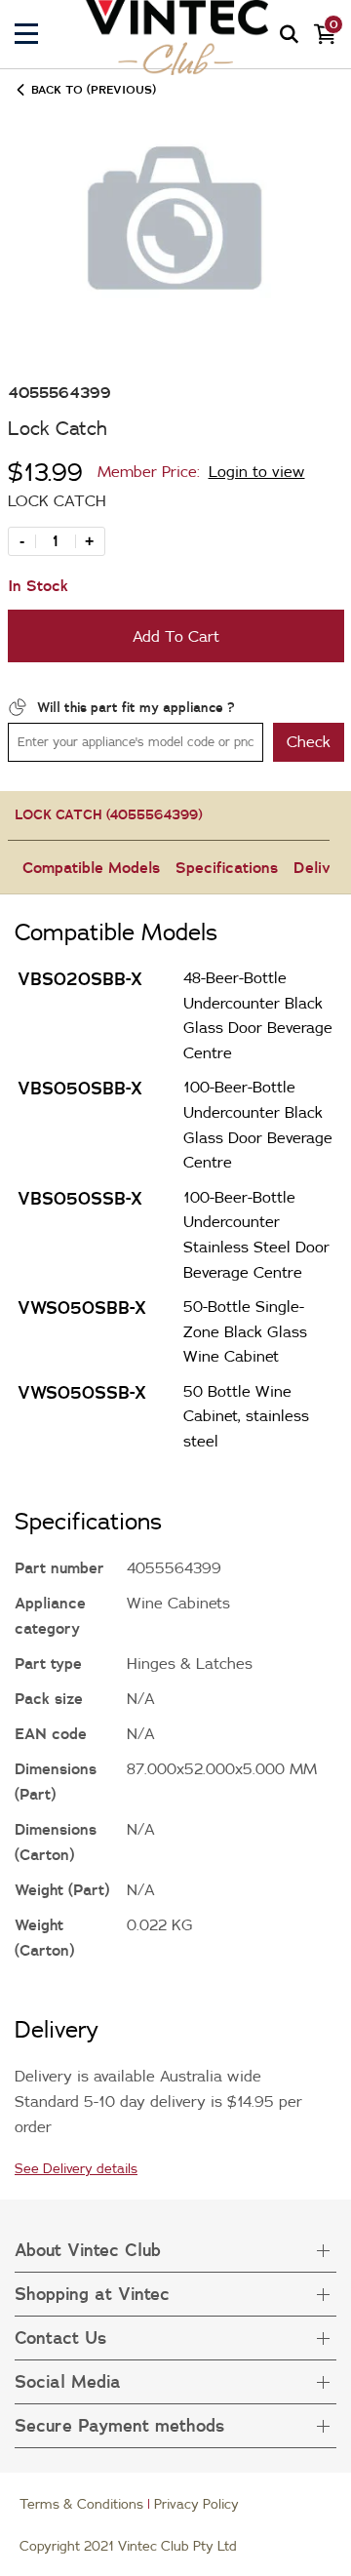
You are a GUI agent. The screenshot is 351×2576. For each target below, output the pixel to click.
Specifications (227, 867)
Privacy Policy (196, 2504)
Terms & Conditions (81, 2504)
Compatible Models (91, 867)
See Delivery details (76, 2168)
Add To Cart (176, 636)
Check (309, 741)
